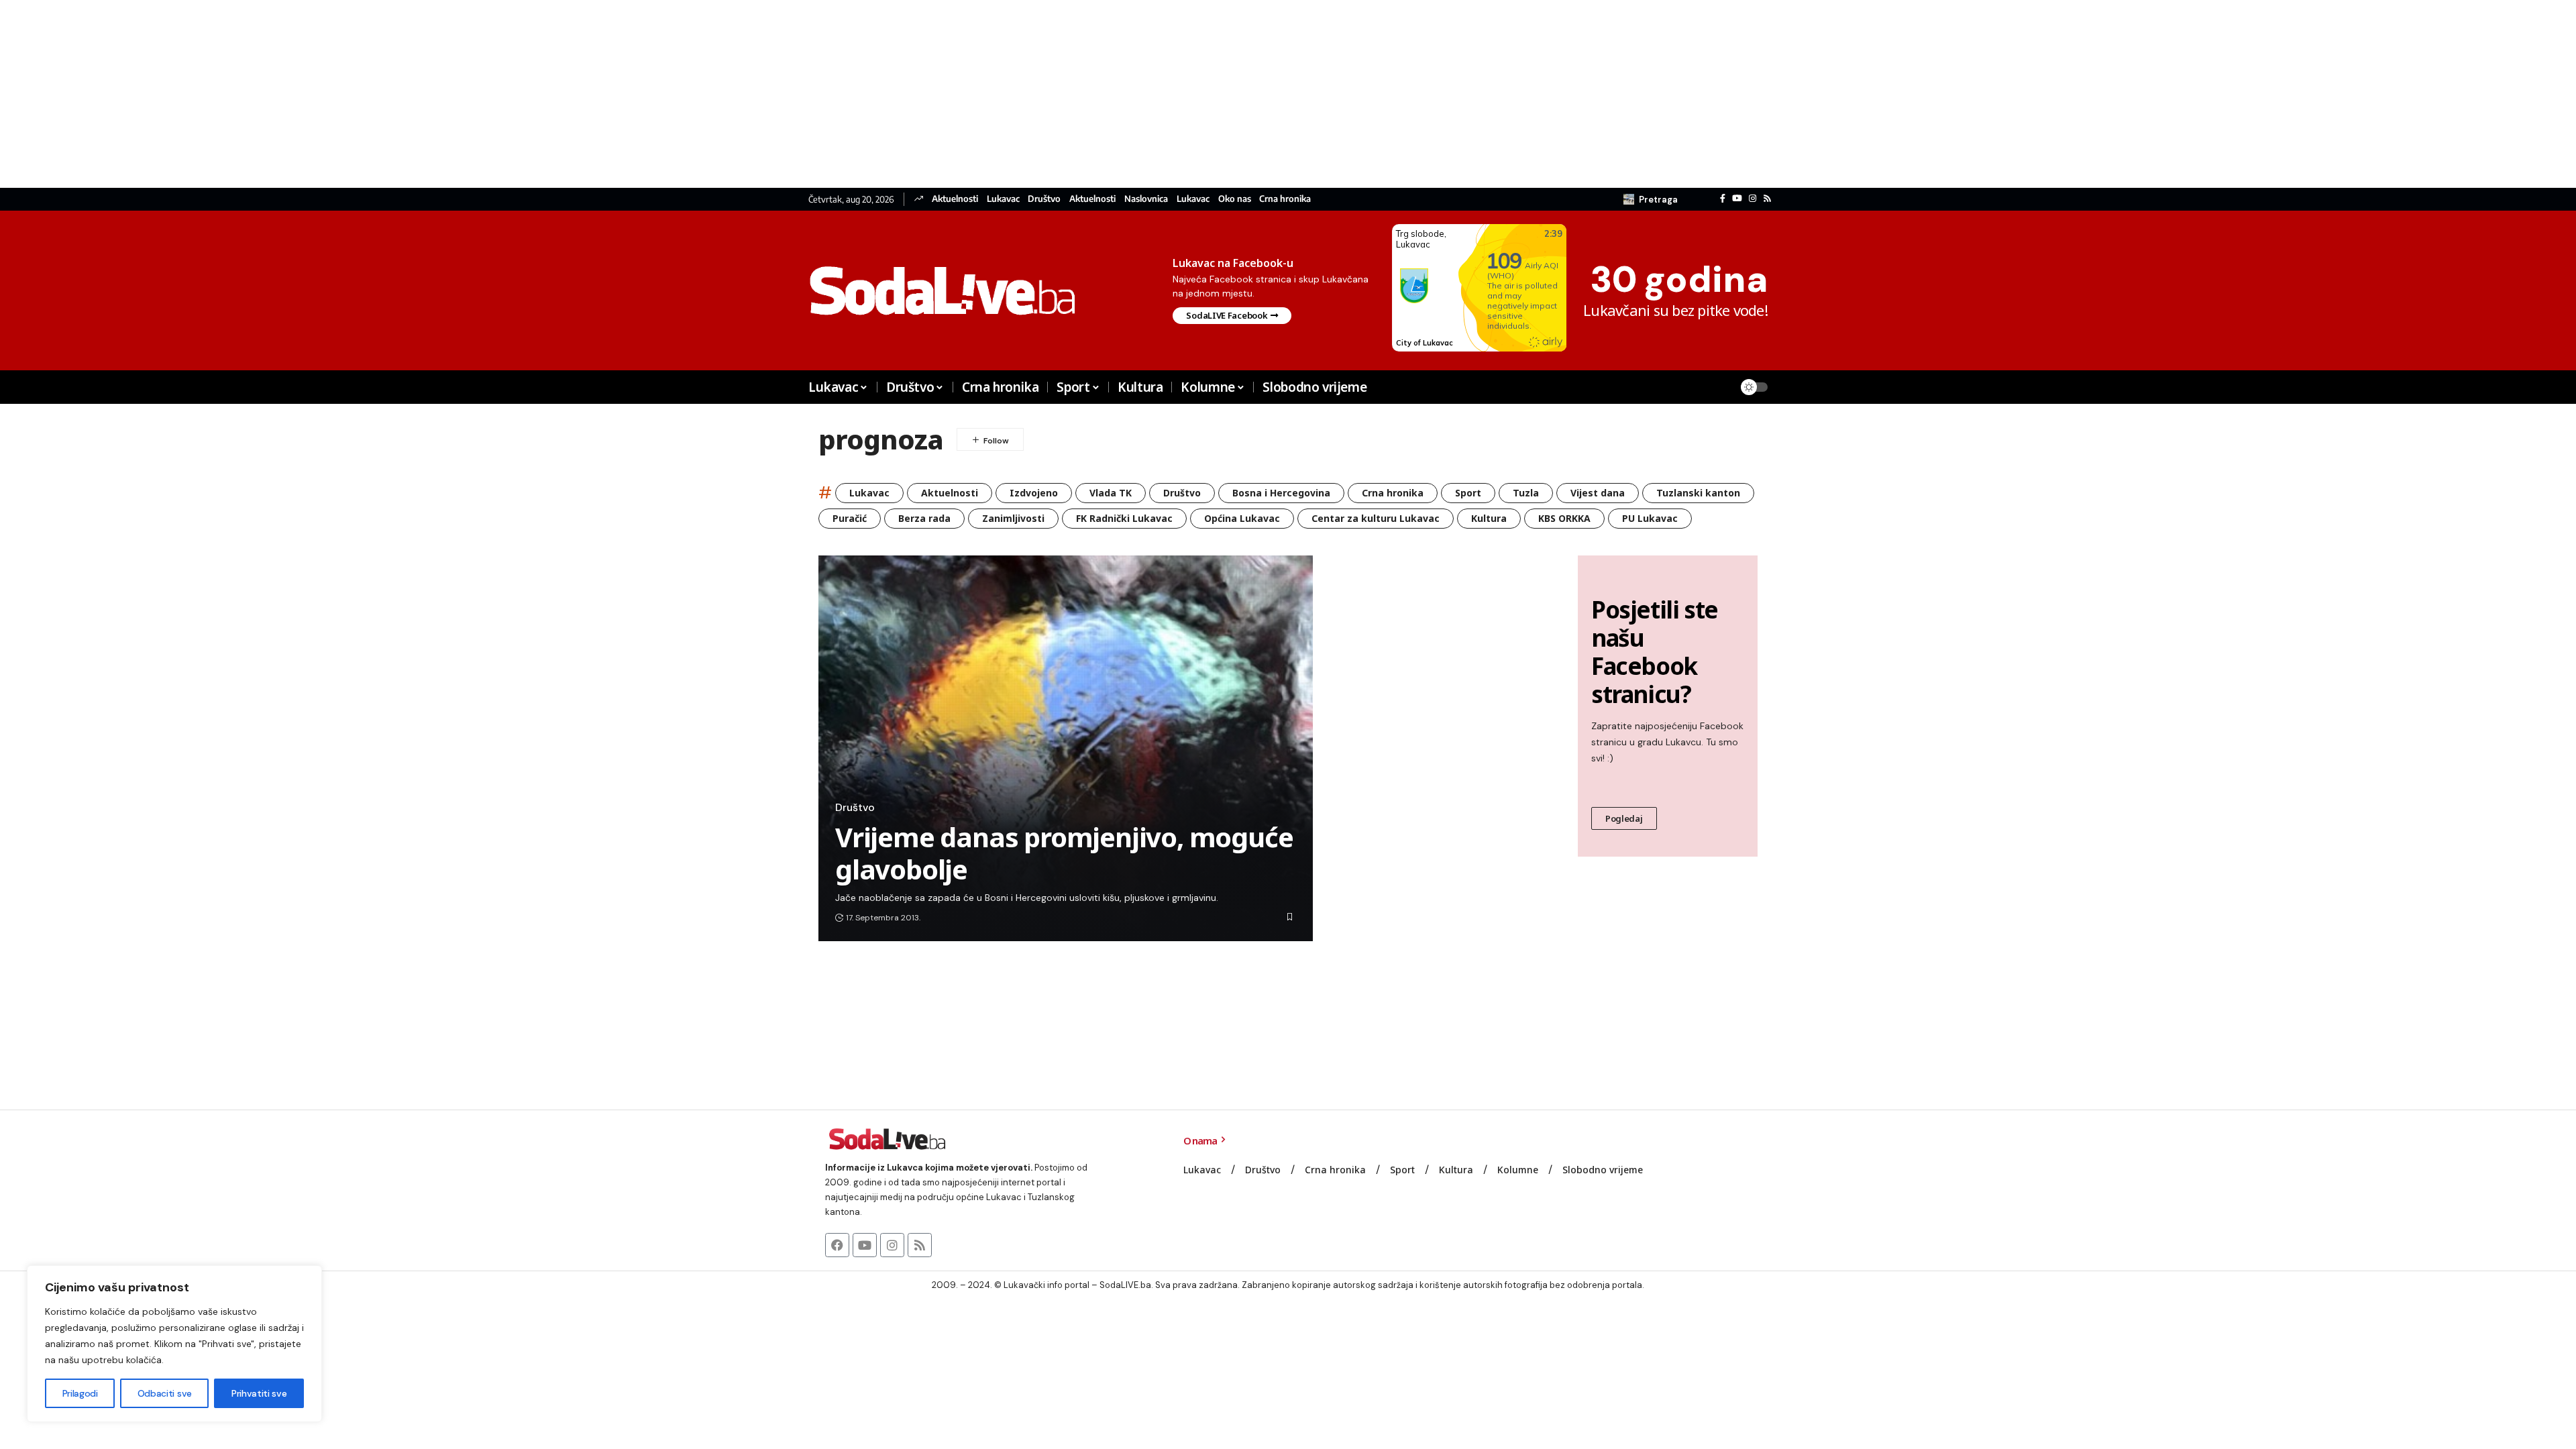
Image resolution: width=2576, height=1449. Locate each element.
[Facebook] (1723, 199)
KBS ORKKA (1564, 518)
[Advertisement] (402, 94)
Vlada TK (1111, 493)
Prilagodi (80, 1393)
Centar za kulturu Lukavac (1376, 518)
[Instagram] (1753, 199)
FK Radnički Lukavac (1124, 518)
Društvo (1044, 199)
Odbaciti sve (165, 1393)
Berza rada (924, 518)
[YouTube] (1737, 199)
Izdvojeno (1034, 493)
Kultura (1489, 518)
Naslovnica (1146, 199)
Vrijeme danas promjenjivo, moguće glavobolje (1064, 853)
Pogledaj (1624, 818)
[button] (1651, 199)
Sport (1468, 493)
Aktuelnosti (955, 199)
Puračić (850, 518)
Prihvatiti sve (259, 1393)
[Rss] (1767, 199)
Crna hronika (1285, 199)
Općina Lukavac (1242, 518)
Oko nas (1235, 199)
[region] (174, 1344)
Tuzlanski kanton (1698, 493)
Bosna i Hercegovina (1281, 493)
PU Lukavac (1650, 518)
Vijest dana (1598, 493)
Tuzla (1526, 493)
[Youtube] (865, 1245)
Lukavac (1003, 199)
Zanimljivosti (1013, 518)
